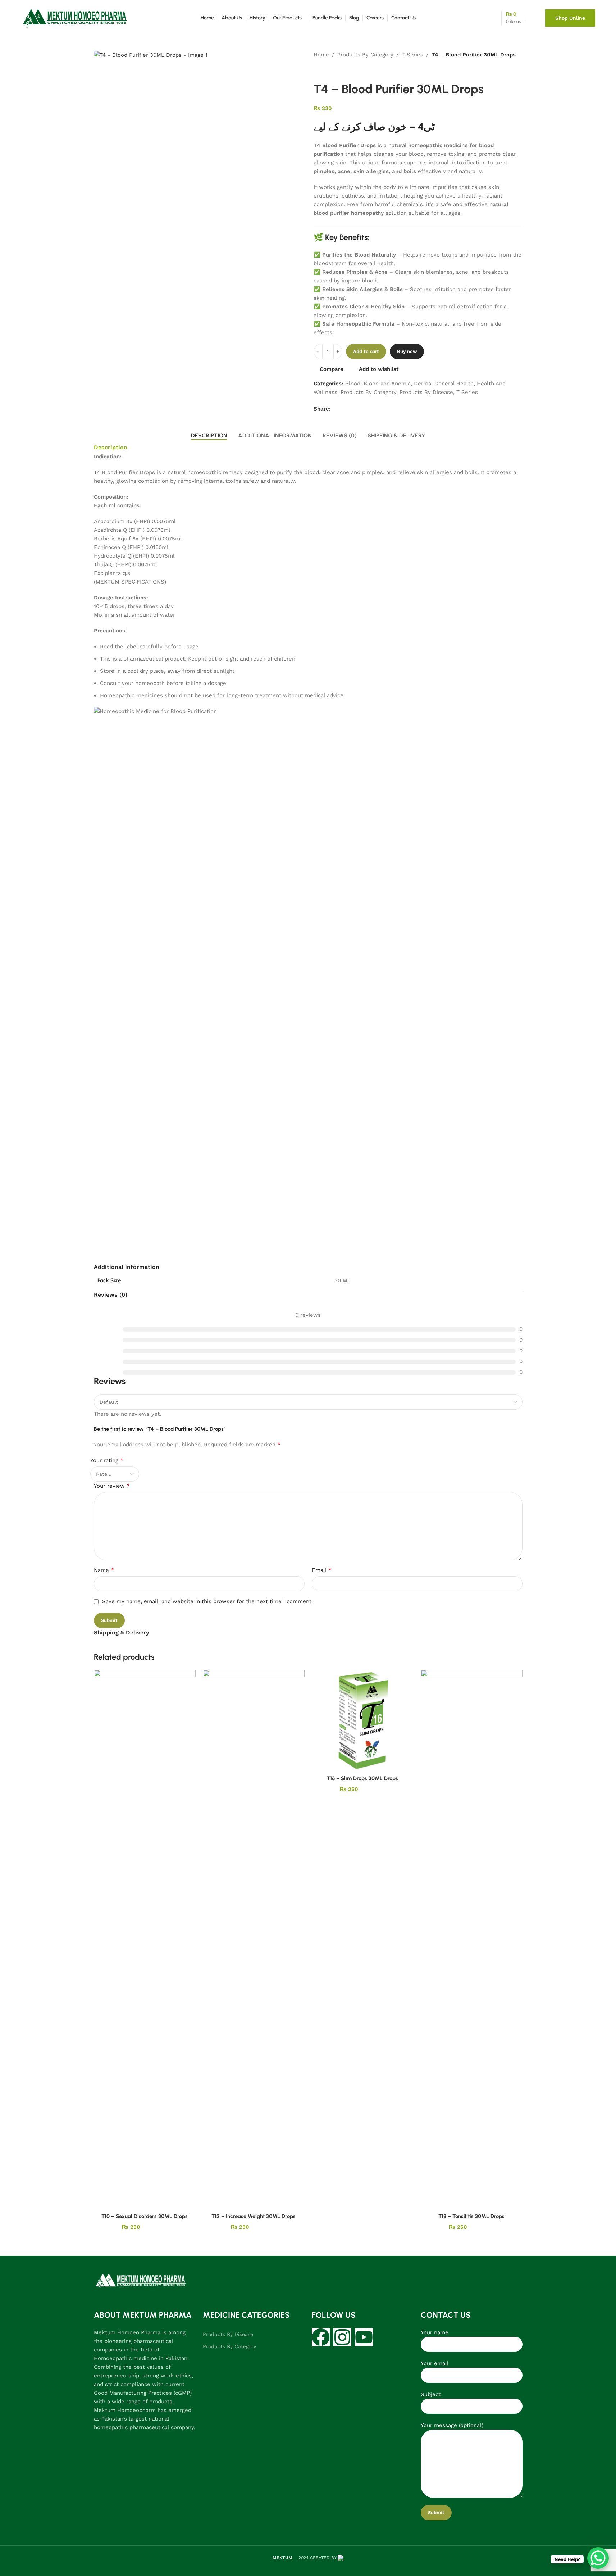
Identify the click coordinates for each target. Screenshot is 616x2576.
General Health (454, 384)
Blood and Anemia (387, 384)
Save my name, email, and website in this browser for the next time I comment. (207, 1601)
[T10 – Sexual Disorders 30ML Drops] (145, 1939)
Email (322, 1570)
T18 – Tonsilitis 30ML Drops (471, 2216)
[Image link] (141, 2281)
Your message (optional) (452, 2425)
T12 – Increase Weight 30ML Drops (254, 2216)
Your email (435, 2363)
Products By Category (365, 55)
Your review (112, 1486)
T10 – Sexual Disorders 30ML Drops (145, 2216)
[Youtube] (364, 2337)
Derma (423, 384)
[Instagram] (342, 2337)
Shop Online (570, 18)
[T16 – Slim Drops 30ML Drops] (363, 1720)
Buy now (407, 351)
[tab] (209, 435)
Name (104, 1570)
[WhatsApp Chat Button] (598, 2558)
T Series (412, 55)
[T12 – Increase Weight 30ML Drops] (254, 1939)
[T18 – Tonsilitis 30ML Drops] (472, 1939)
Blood (353, 384)
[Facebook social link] (335, 409)
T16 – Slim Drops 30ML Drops (362, 1778)
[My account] (531, 18)
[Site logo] (75, 18)
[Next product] (335, 71)
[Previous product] (318, 71)
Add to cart (366, 351)
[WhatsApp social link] (344, 409)
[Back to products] (327, 71)
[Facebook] (321, 2337)
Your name (435, 2332)
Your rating (107, 1460)
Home (321, 55)
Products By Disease (426, 392)
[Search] (480, 18)
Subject (431, 2394)
